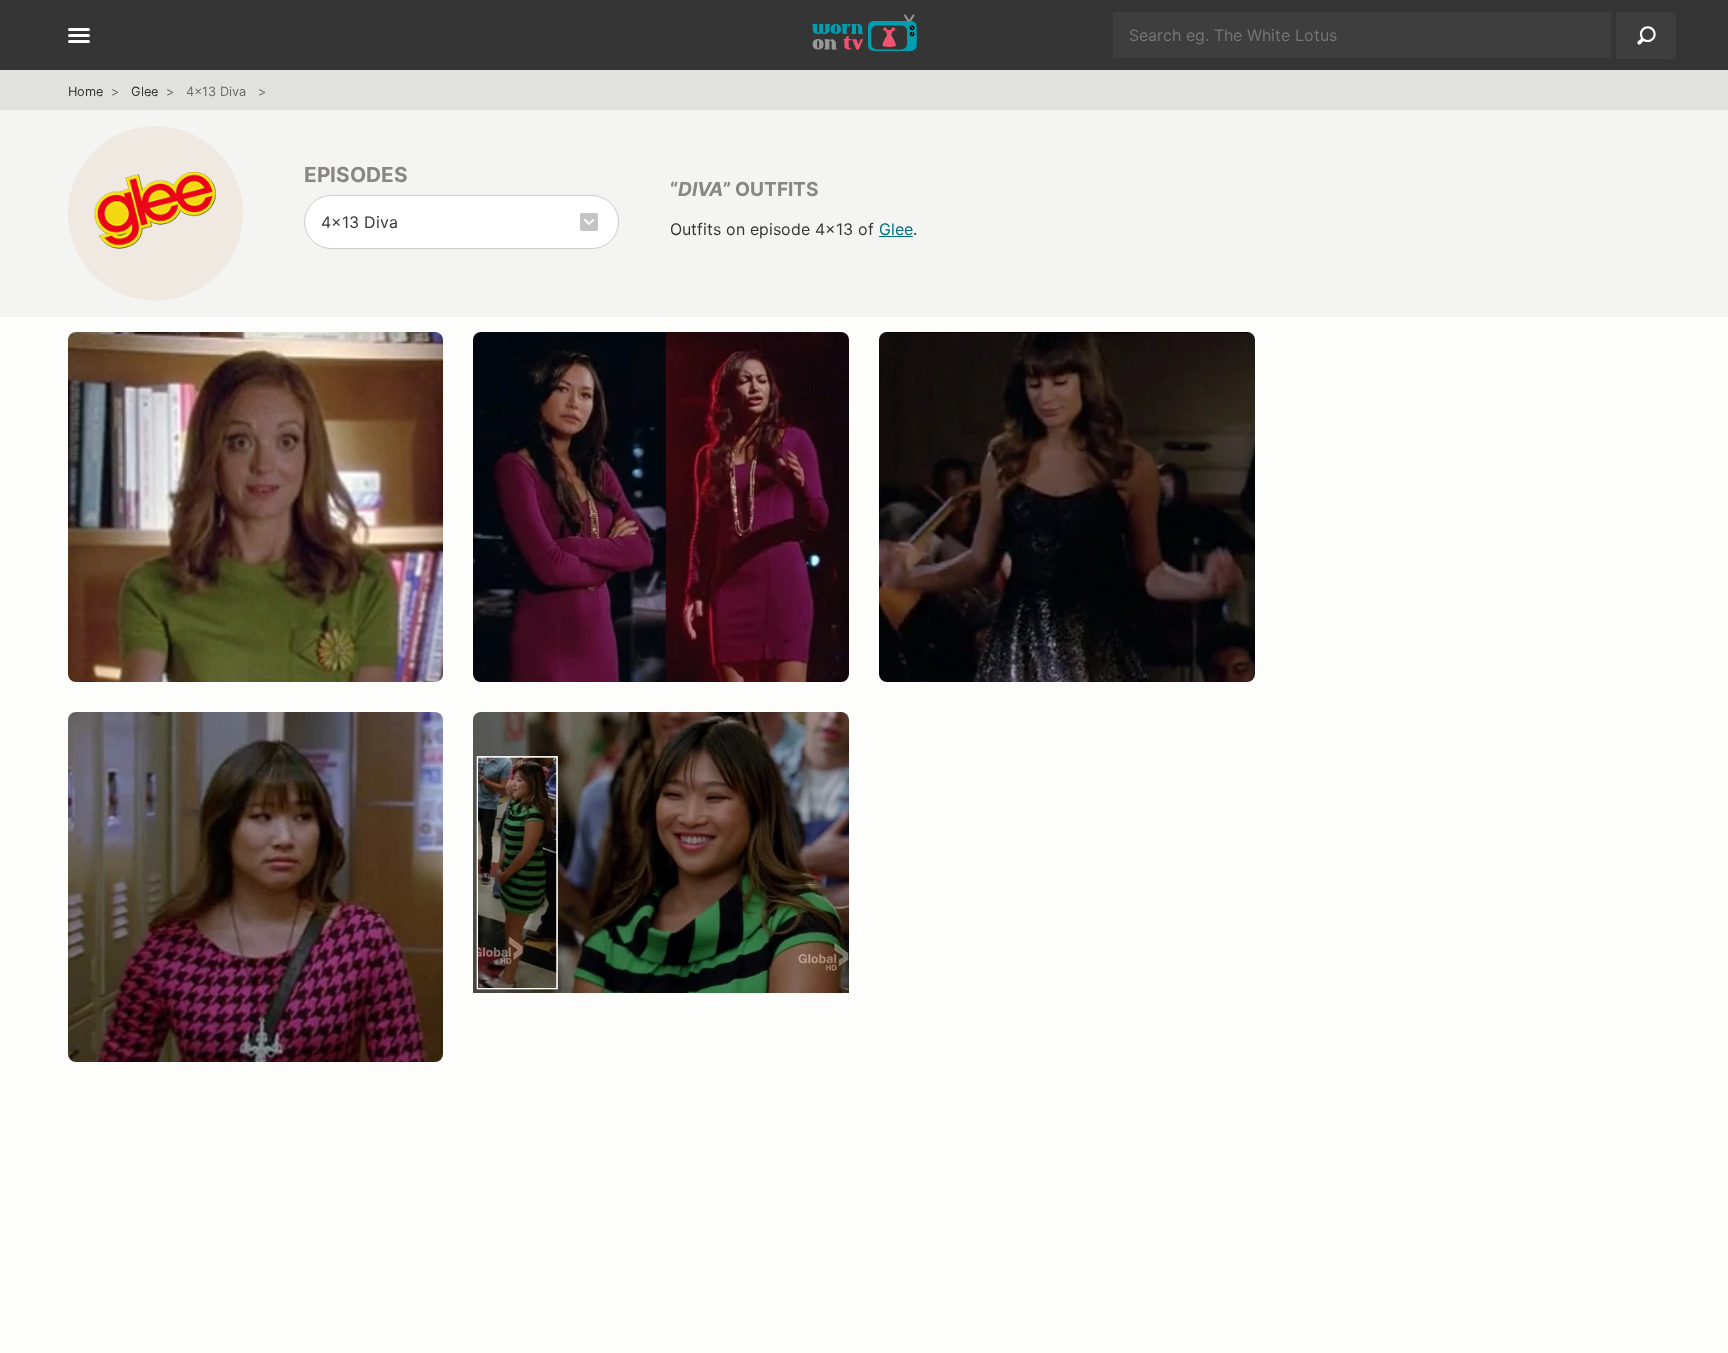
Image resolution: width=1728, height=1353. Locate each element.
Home (85, 91)
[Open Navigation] (79, 37)
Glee (144, 91)
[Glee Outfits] (155, 213)
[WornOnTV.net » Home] (864, 35)
